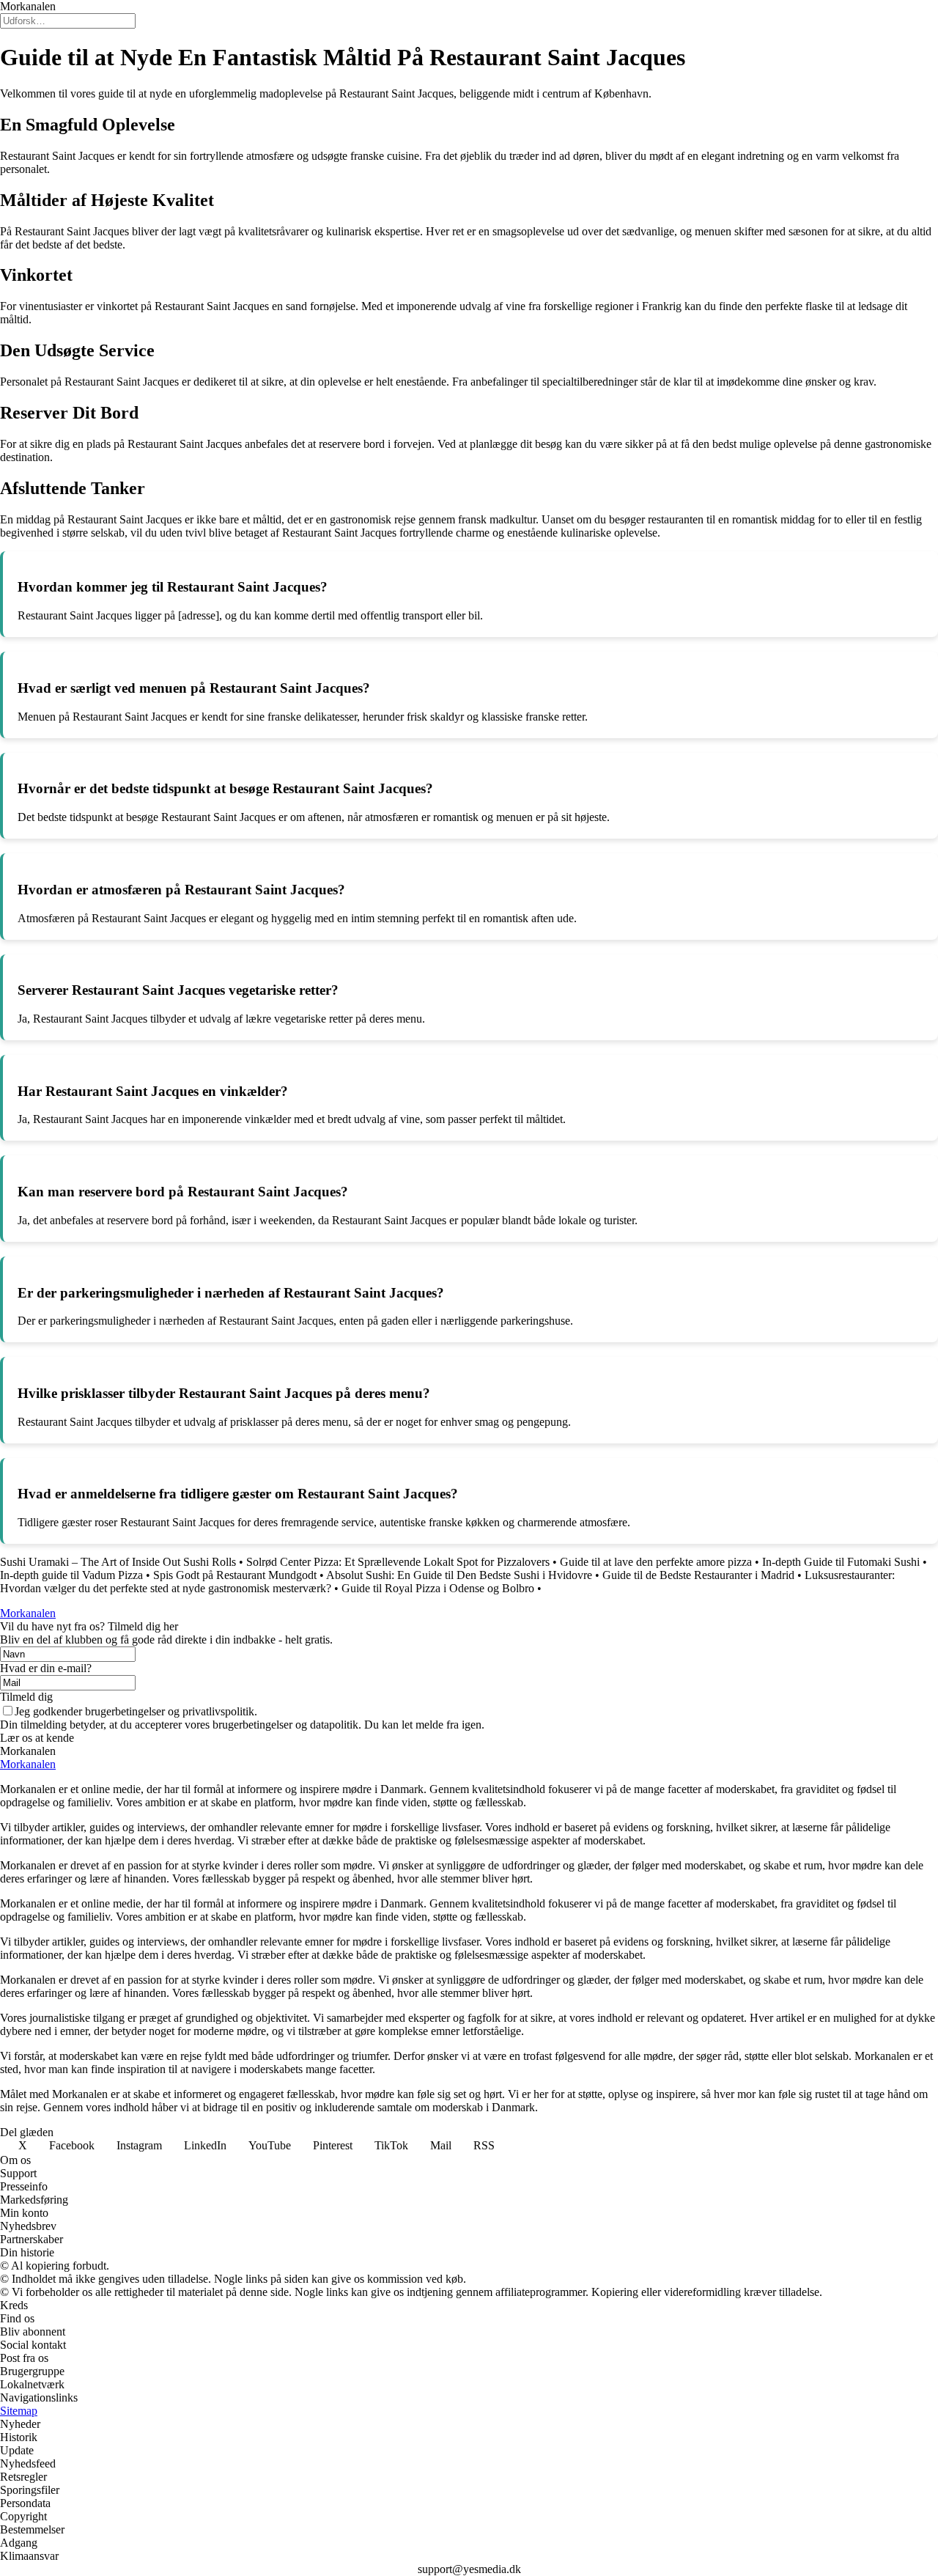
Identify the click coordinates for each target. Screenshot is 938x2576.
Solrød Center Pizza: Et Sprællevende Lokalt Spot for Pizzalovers (398, 1562)
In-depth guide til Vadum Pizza (71, 1575)
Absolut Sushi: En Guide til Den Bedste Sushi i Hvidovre (459, 1575)
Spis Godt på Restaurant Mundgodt (235, 1575)
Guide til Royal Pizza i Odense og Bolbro (438, 1588)
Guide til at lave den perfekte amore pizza (656, 1562)
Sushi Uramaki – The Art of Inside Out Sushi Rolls (118, 1562)
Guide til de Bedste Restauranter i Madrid (698, 1575)
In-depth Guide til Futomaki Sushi (841, 1562)
